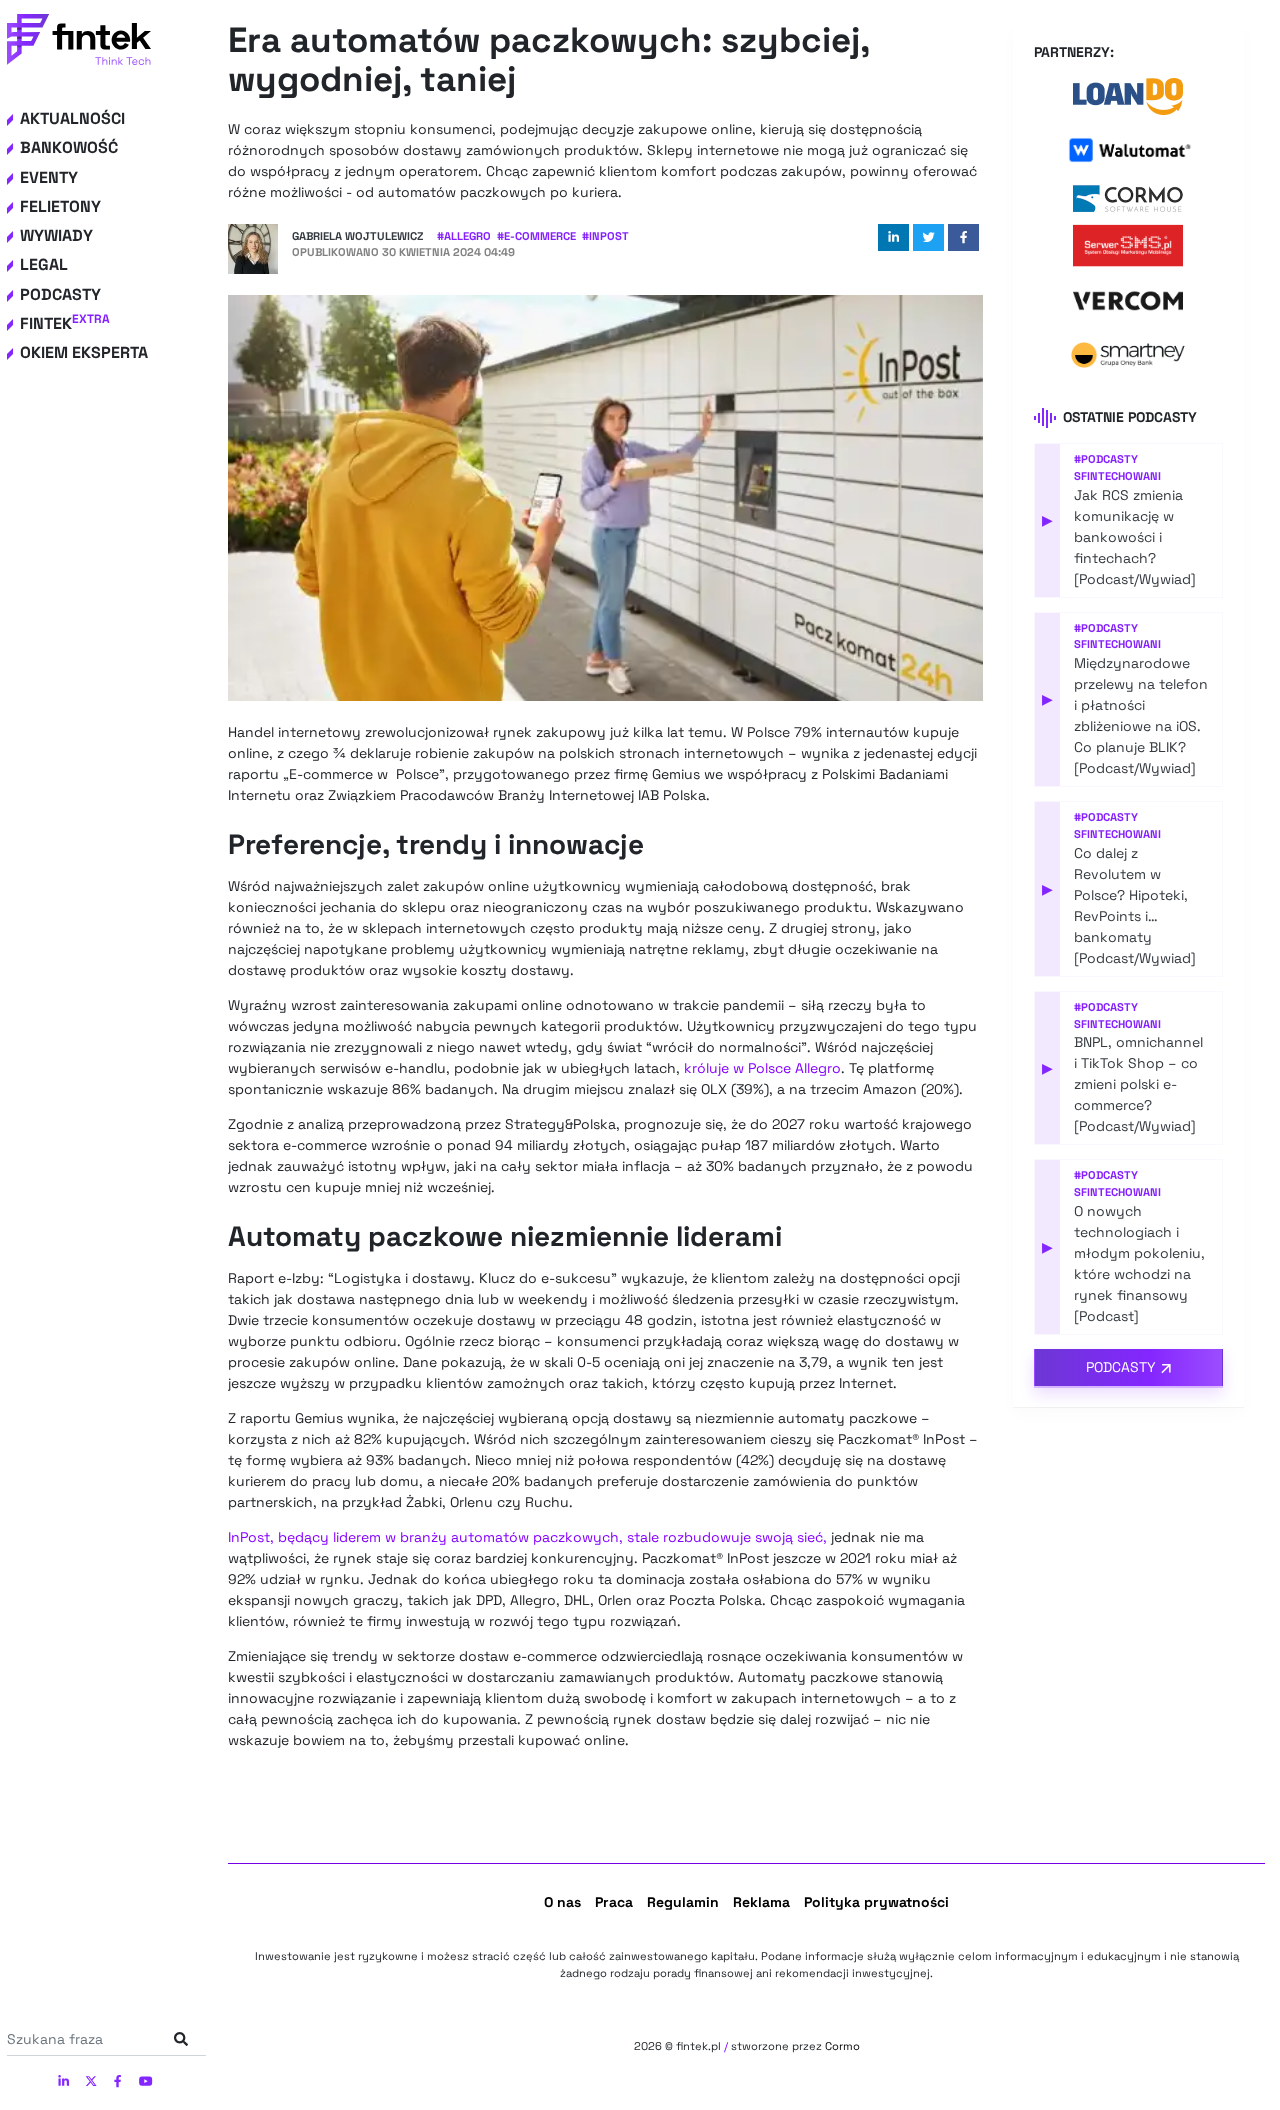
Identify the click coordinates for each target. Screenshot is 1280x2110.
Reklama (761, 1902)
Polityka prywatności (876, 1902)
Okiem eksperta (84, 352)
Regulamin (683, 1902)
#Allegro (464, 236)
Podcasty (60, 294)
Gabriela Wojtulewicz (357, 236)
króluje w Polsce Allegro (762, 1068)
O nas (562, 1902)
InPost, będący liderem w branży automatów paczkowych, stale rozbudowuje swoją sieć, (527, 1537)
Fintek (65, 323)
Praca (614, 1902)
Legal (44, 264)
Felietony (60, 206)
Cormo (842, 2046)
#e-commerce (536, 236)
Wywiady (56, 235)
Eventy (49, 177)
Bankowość (69, 147)
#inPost (605, 236)
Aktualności (72, 118)
